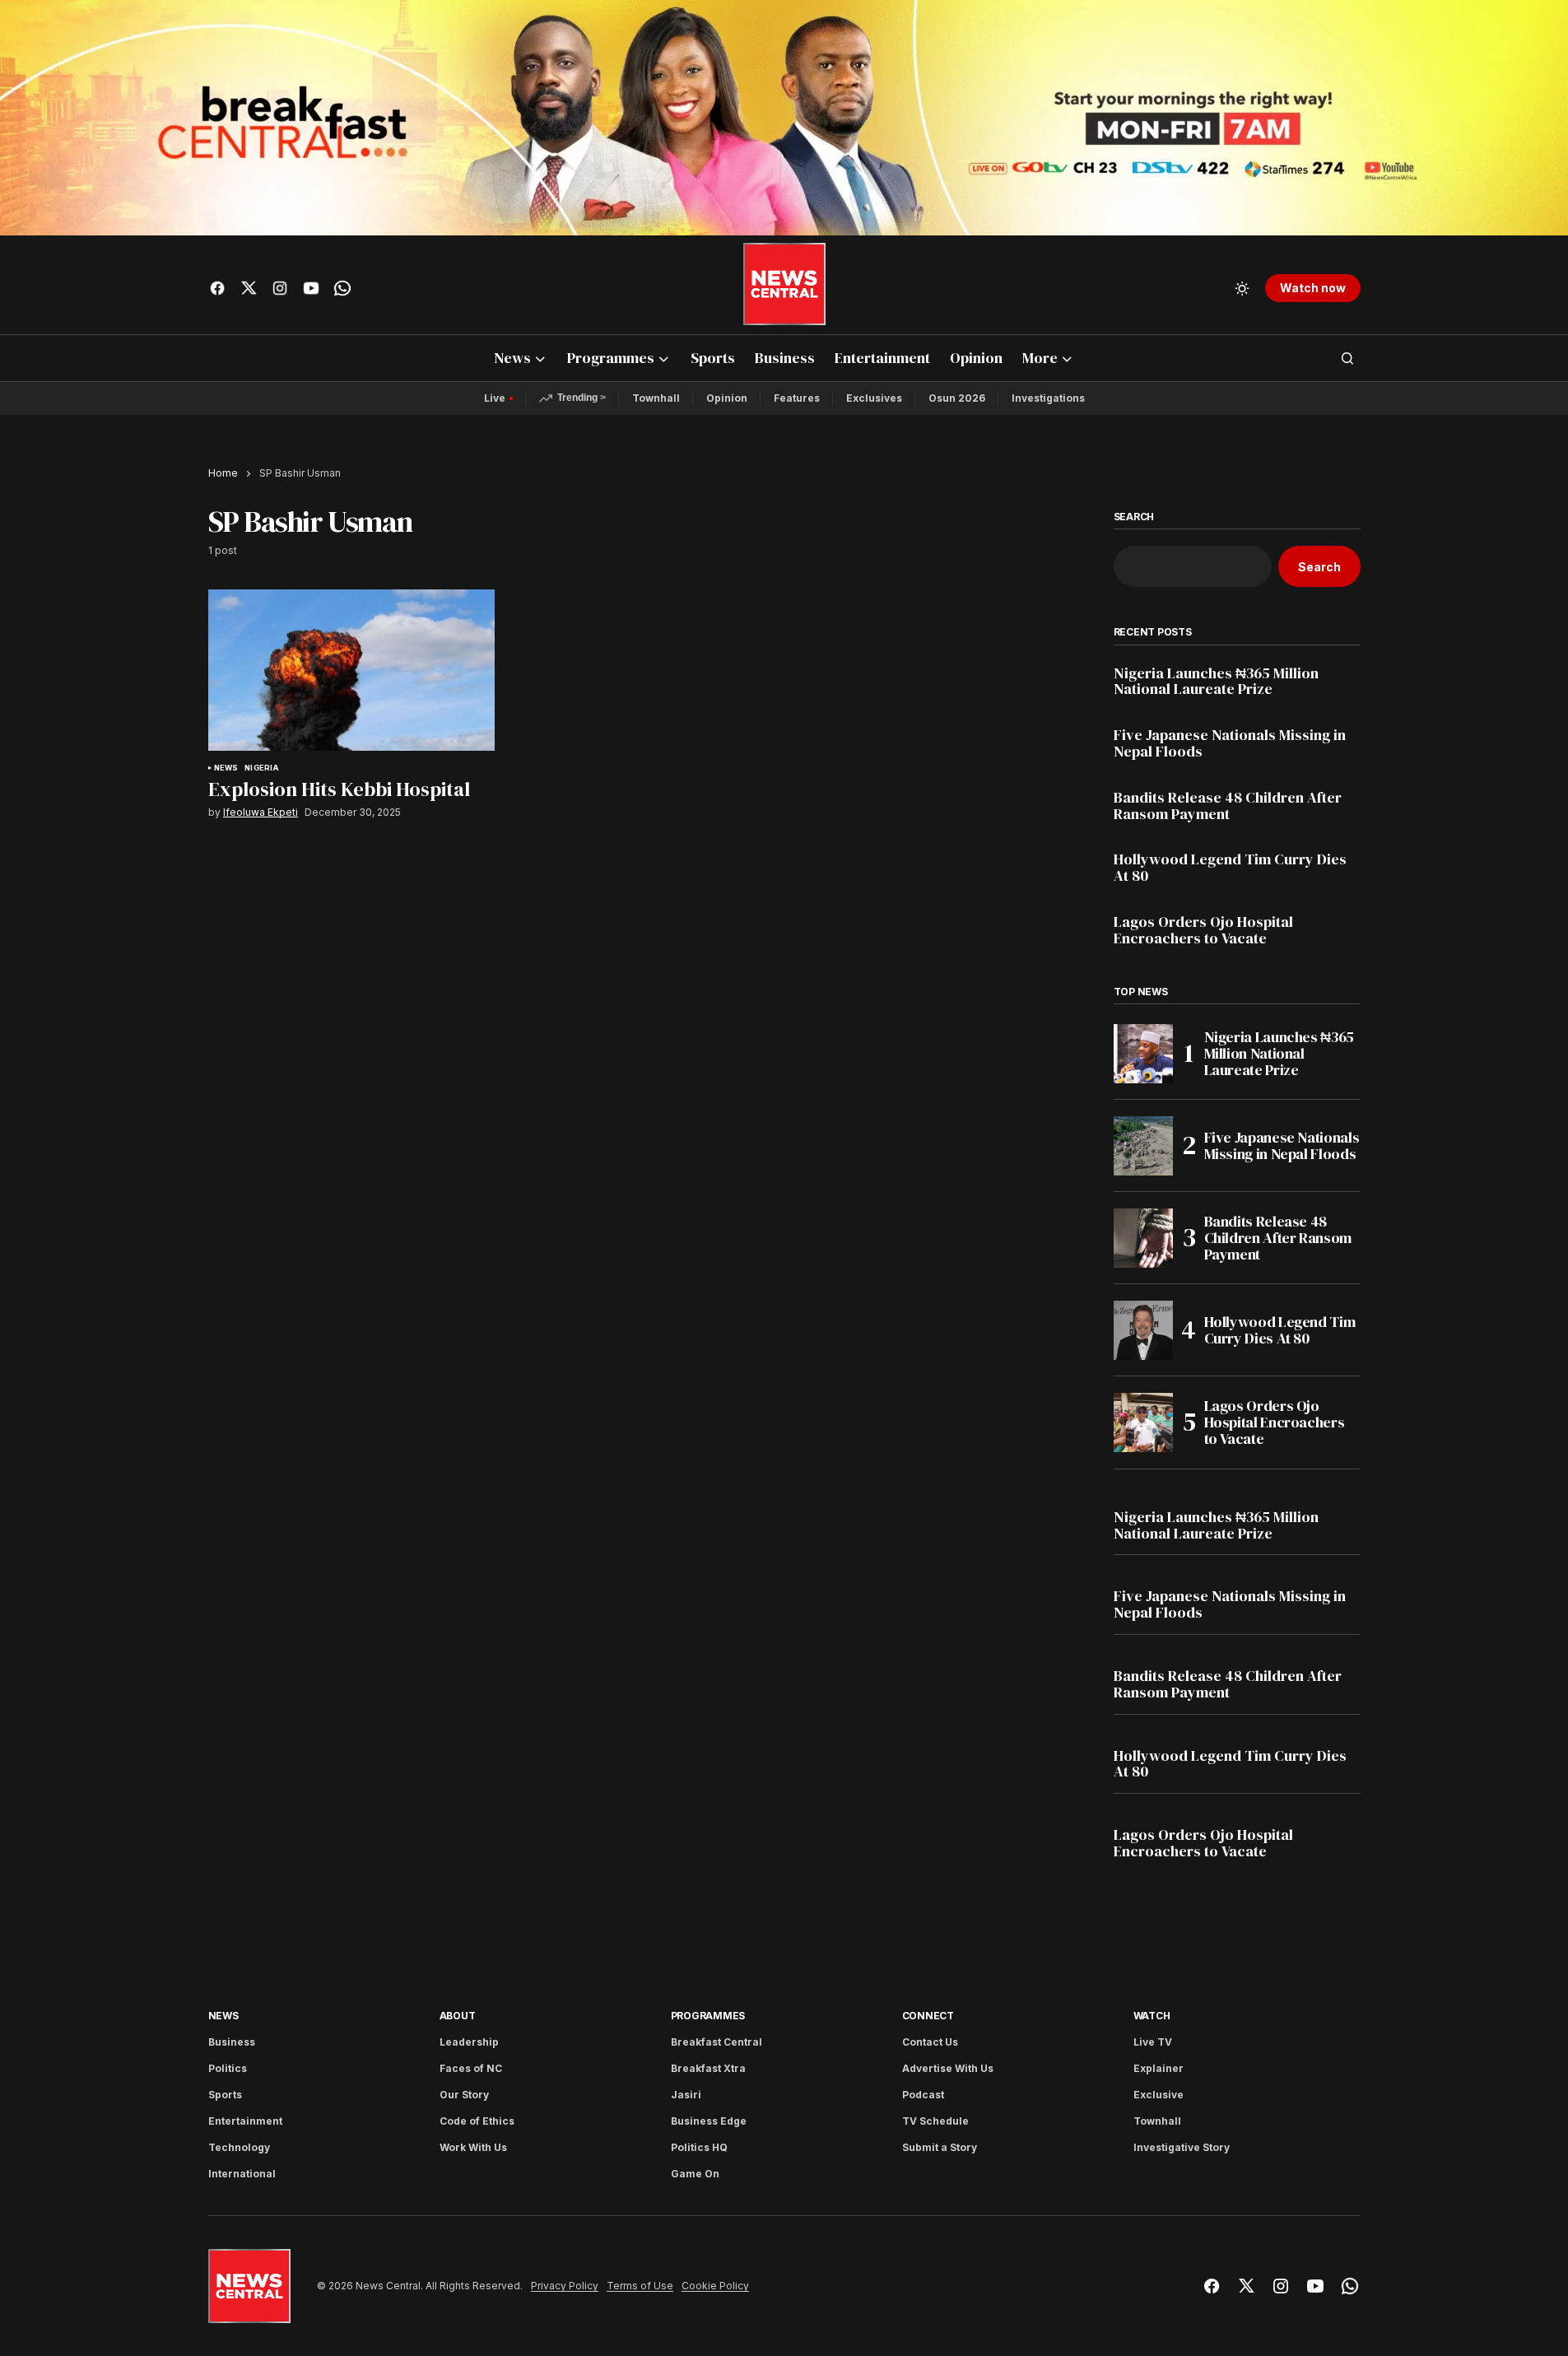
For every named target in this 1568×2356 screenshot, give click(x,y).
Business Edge (709, 2121)
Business (232, 2042)
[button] (1242, 288)
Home (223, 473)
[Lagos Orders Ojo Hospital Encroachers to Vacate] (1143, 1422)
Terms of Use (640, 2286)
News (226, 768)
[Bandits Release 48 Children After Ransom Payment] (1143, 1238)
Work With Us (473, 2147)
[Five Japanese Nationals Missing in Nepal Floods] (1143, 1146)
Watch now (1313, 288)
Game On (695, 2174)
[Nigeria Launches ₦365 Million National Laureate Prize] (1143, 1054)
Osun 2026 (957, 398)
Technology (239, 2147)
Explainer (1159, 2068)
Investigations (1048, 398)
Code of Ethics (477, 2121)
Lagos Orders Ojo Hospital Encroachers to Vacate (1203, 930)
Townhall (656, 398)
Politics (228, 2068)
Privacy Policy (565, 2286)
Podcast (923, 2095)
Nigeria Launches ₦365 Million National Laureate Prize (1216, 682)
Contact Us (930, 2042)
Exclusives (874, 398)
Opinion (727, 398)
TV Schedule (935, 2121)
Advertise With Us (948, 2068)
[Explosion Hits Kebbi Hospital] (351, 670)
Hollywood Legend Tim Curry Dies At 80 (1230, 868)
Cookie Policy (715, 2286)
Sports (225, 2095)
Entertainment (245, 2121)
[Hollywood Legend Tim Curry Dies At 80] (1143, 1330)
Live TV (1153, 2042)
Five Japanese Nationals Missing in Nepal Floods (1230, 743)
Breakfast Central (717, 2042)
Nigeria (262, 768)
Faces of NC (471, 2068)
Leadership (469, 2042)
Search (1134, 517)
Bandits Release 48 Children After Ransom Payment (1228, 806)
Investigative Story (1182, 2147)
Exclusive (1159, 2095)
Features (797, 398)
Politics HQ (699, 2147)
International (242, 2174)
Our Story (464, 2095)
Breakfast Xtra (708, 2068)
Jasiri (686, 2095)
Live (495, 398)
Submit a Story (940, 2147)
